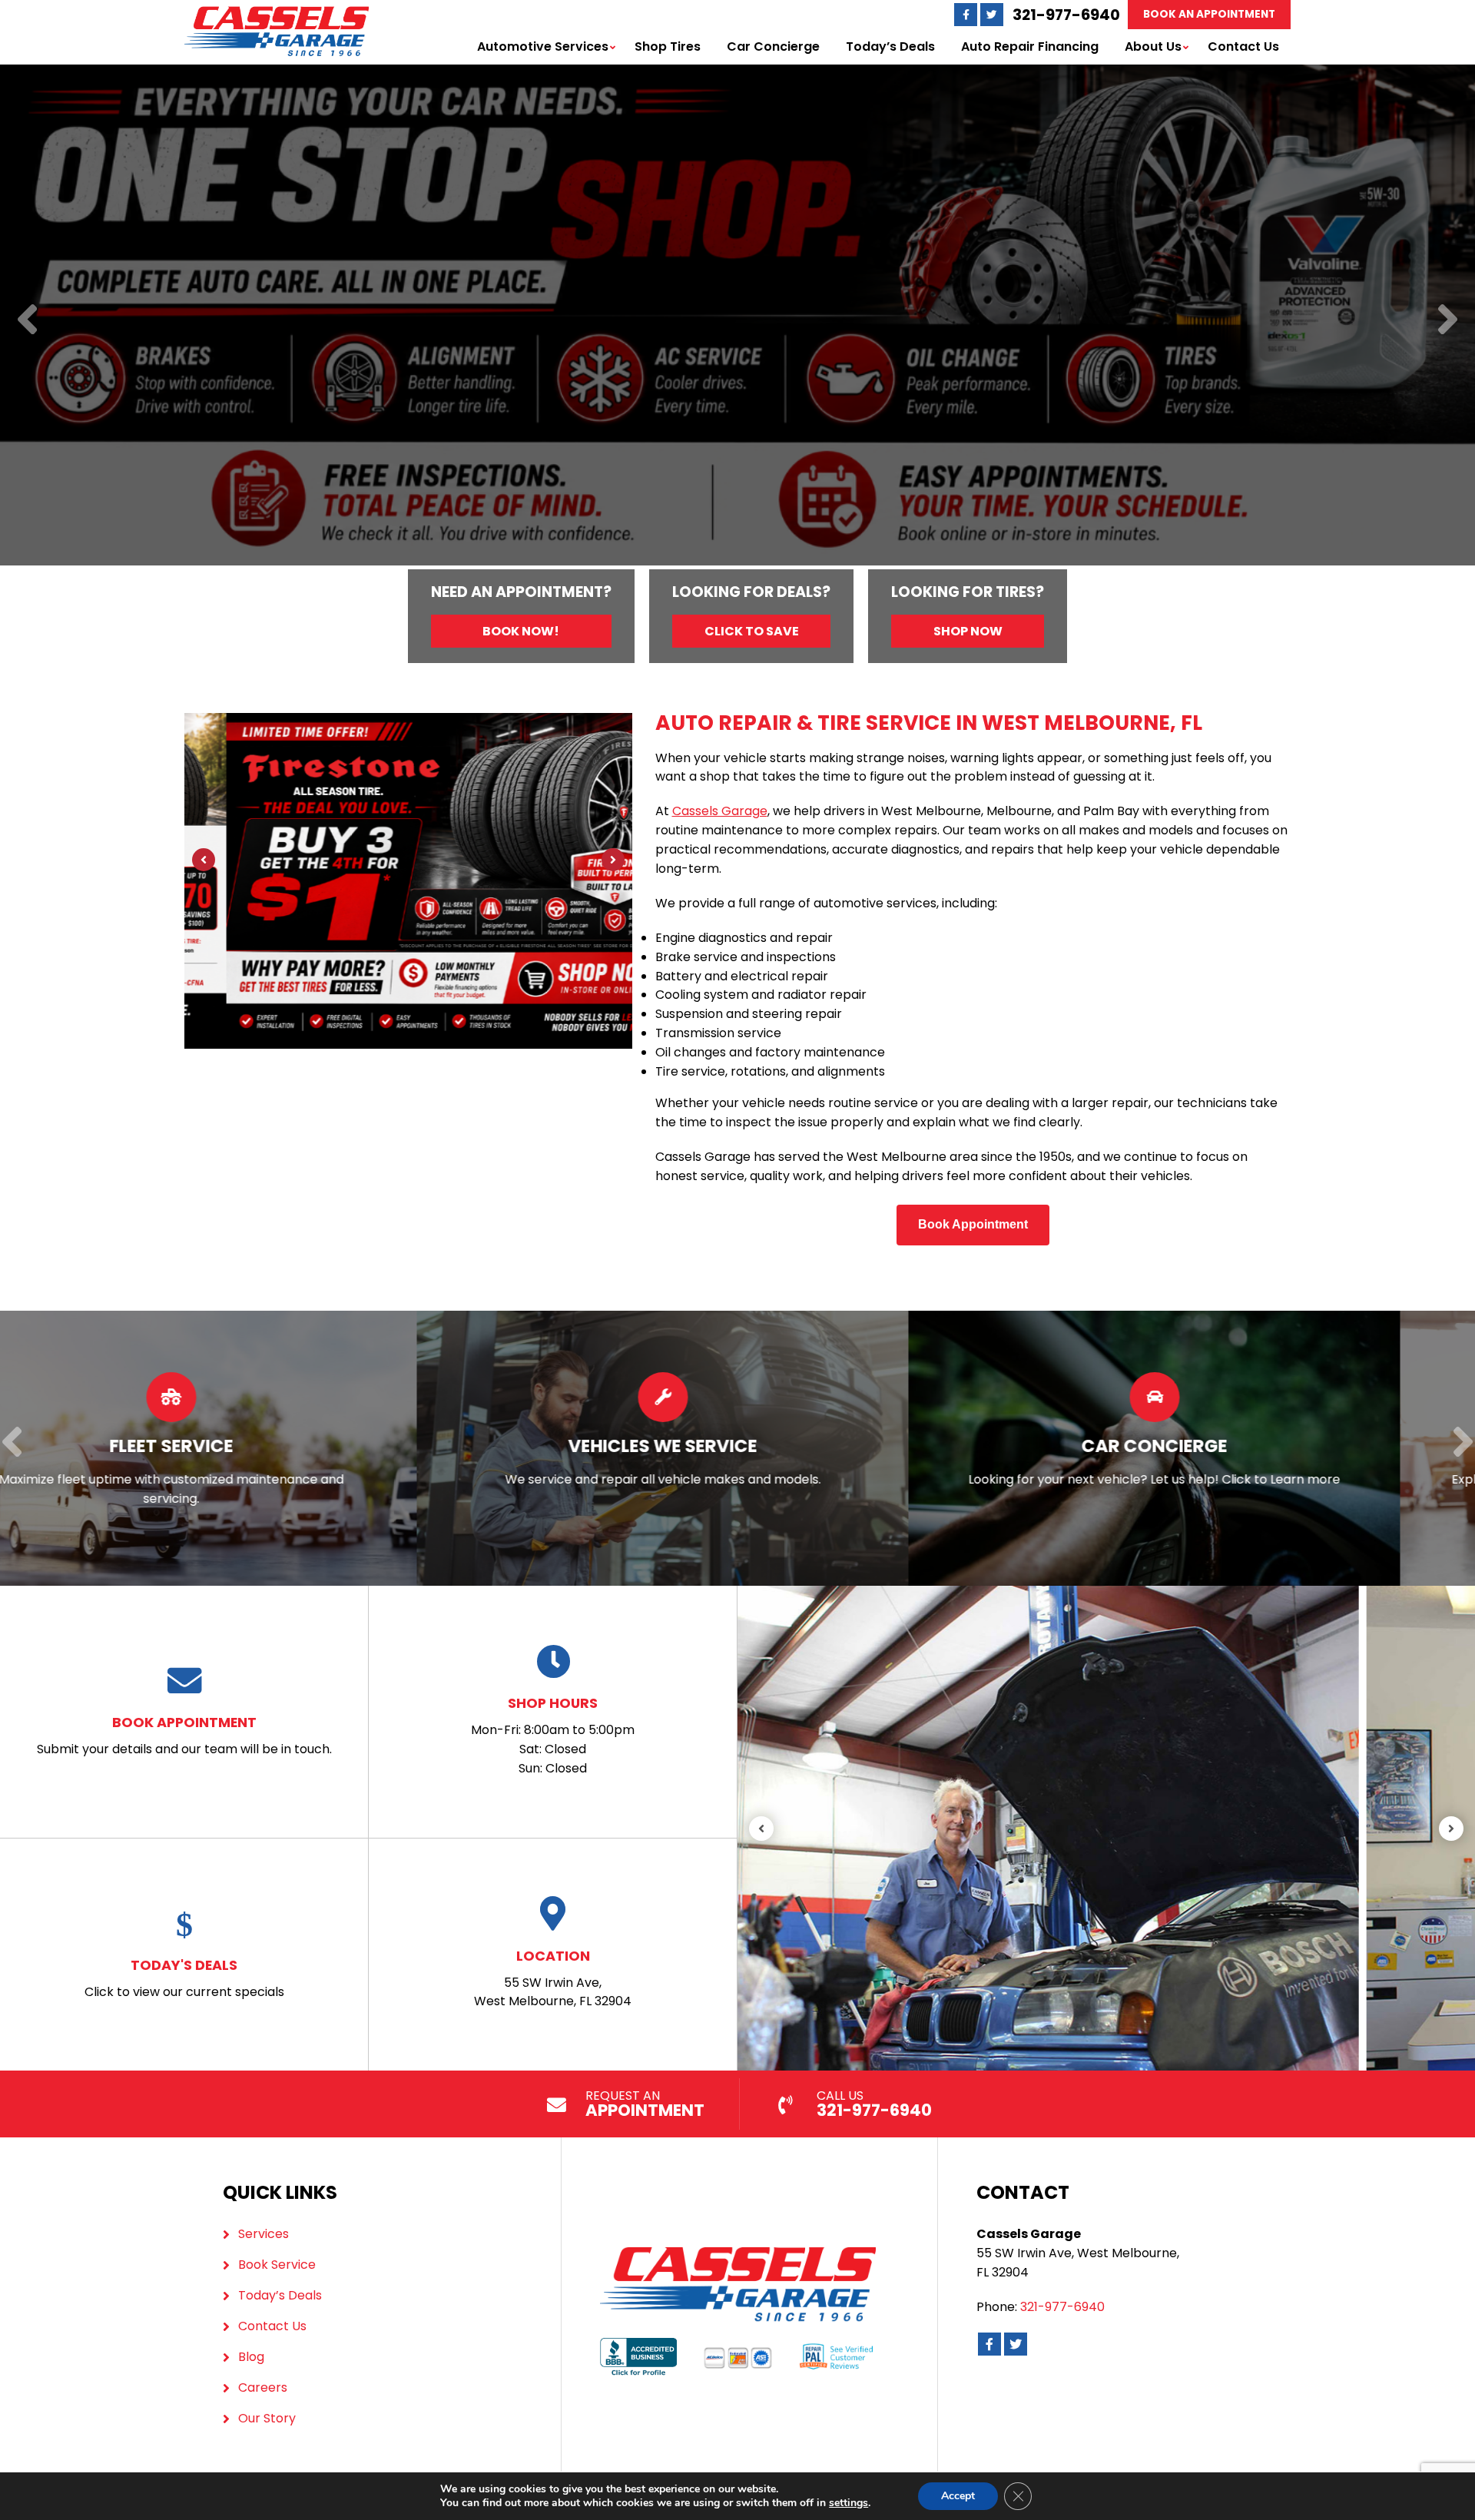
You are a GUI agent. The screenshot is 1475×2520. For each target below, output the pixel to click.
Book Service (277, 2265)
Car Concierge (773, 46)
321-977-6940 (1066, 15)
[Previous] (27, 321)
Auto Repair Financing (1030, 46)
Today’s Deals (890, 46)
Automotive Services (543, 46)
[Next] (1448, 321)
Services (264, 2234)
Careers (263, 2387)
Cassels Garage (720, 811)
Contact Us (1243, 46)
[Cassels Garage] (277, 15)
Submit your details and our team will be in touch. (184, 1735)
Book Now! (521, 631)
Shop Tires (668, 46)
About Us (1153, 46)
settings (849, 2503)
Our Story (267, 2418)
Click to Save (752, 631)
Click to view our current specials (184, 1978)
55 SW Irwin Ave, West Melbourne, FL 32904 (553, 1978)
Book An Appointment (1209, 14)
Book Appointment (973, 1224)
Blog (251, 2357)
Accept (958, 2496)
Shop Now (968, 631)
